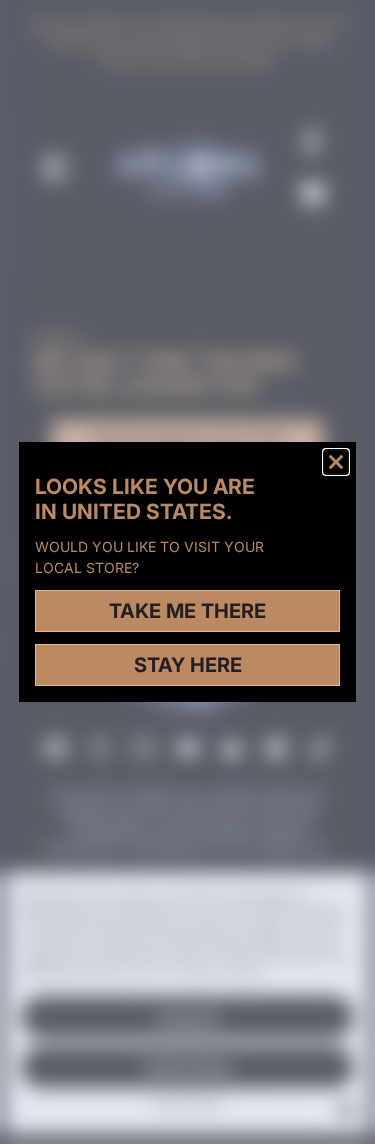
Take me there (187, 611)
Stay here (188, 665)
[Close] (336, 462)
